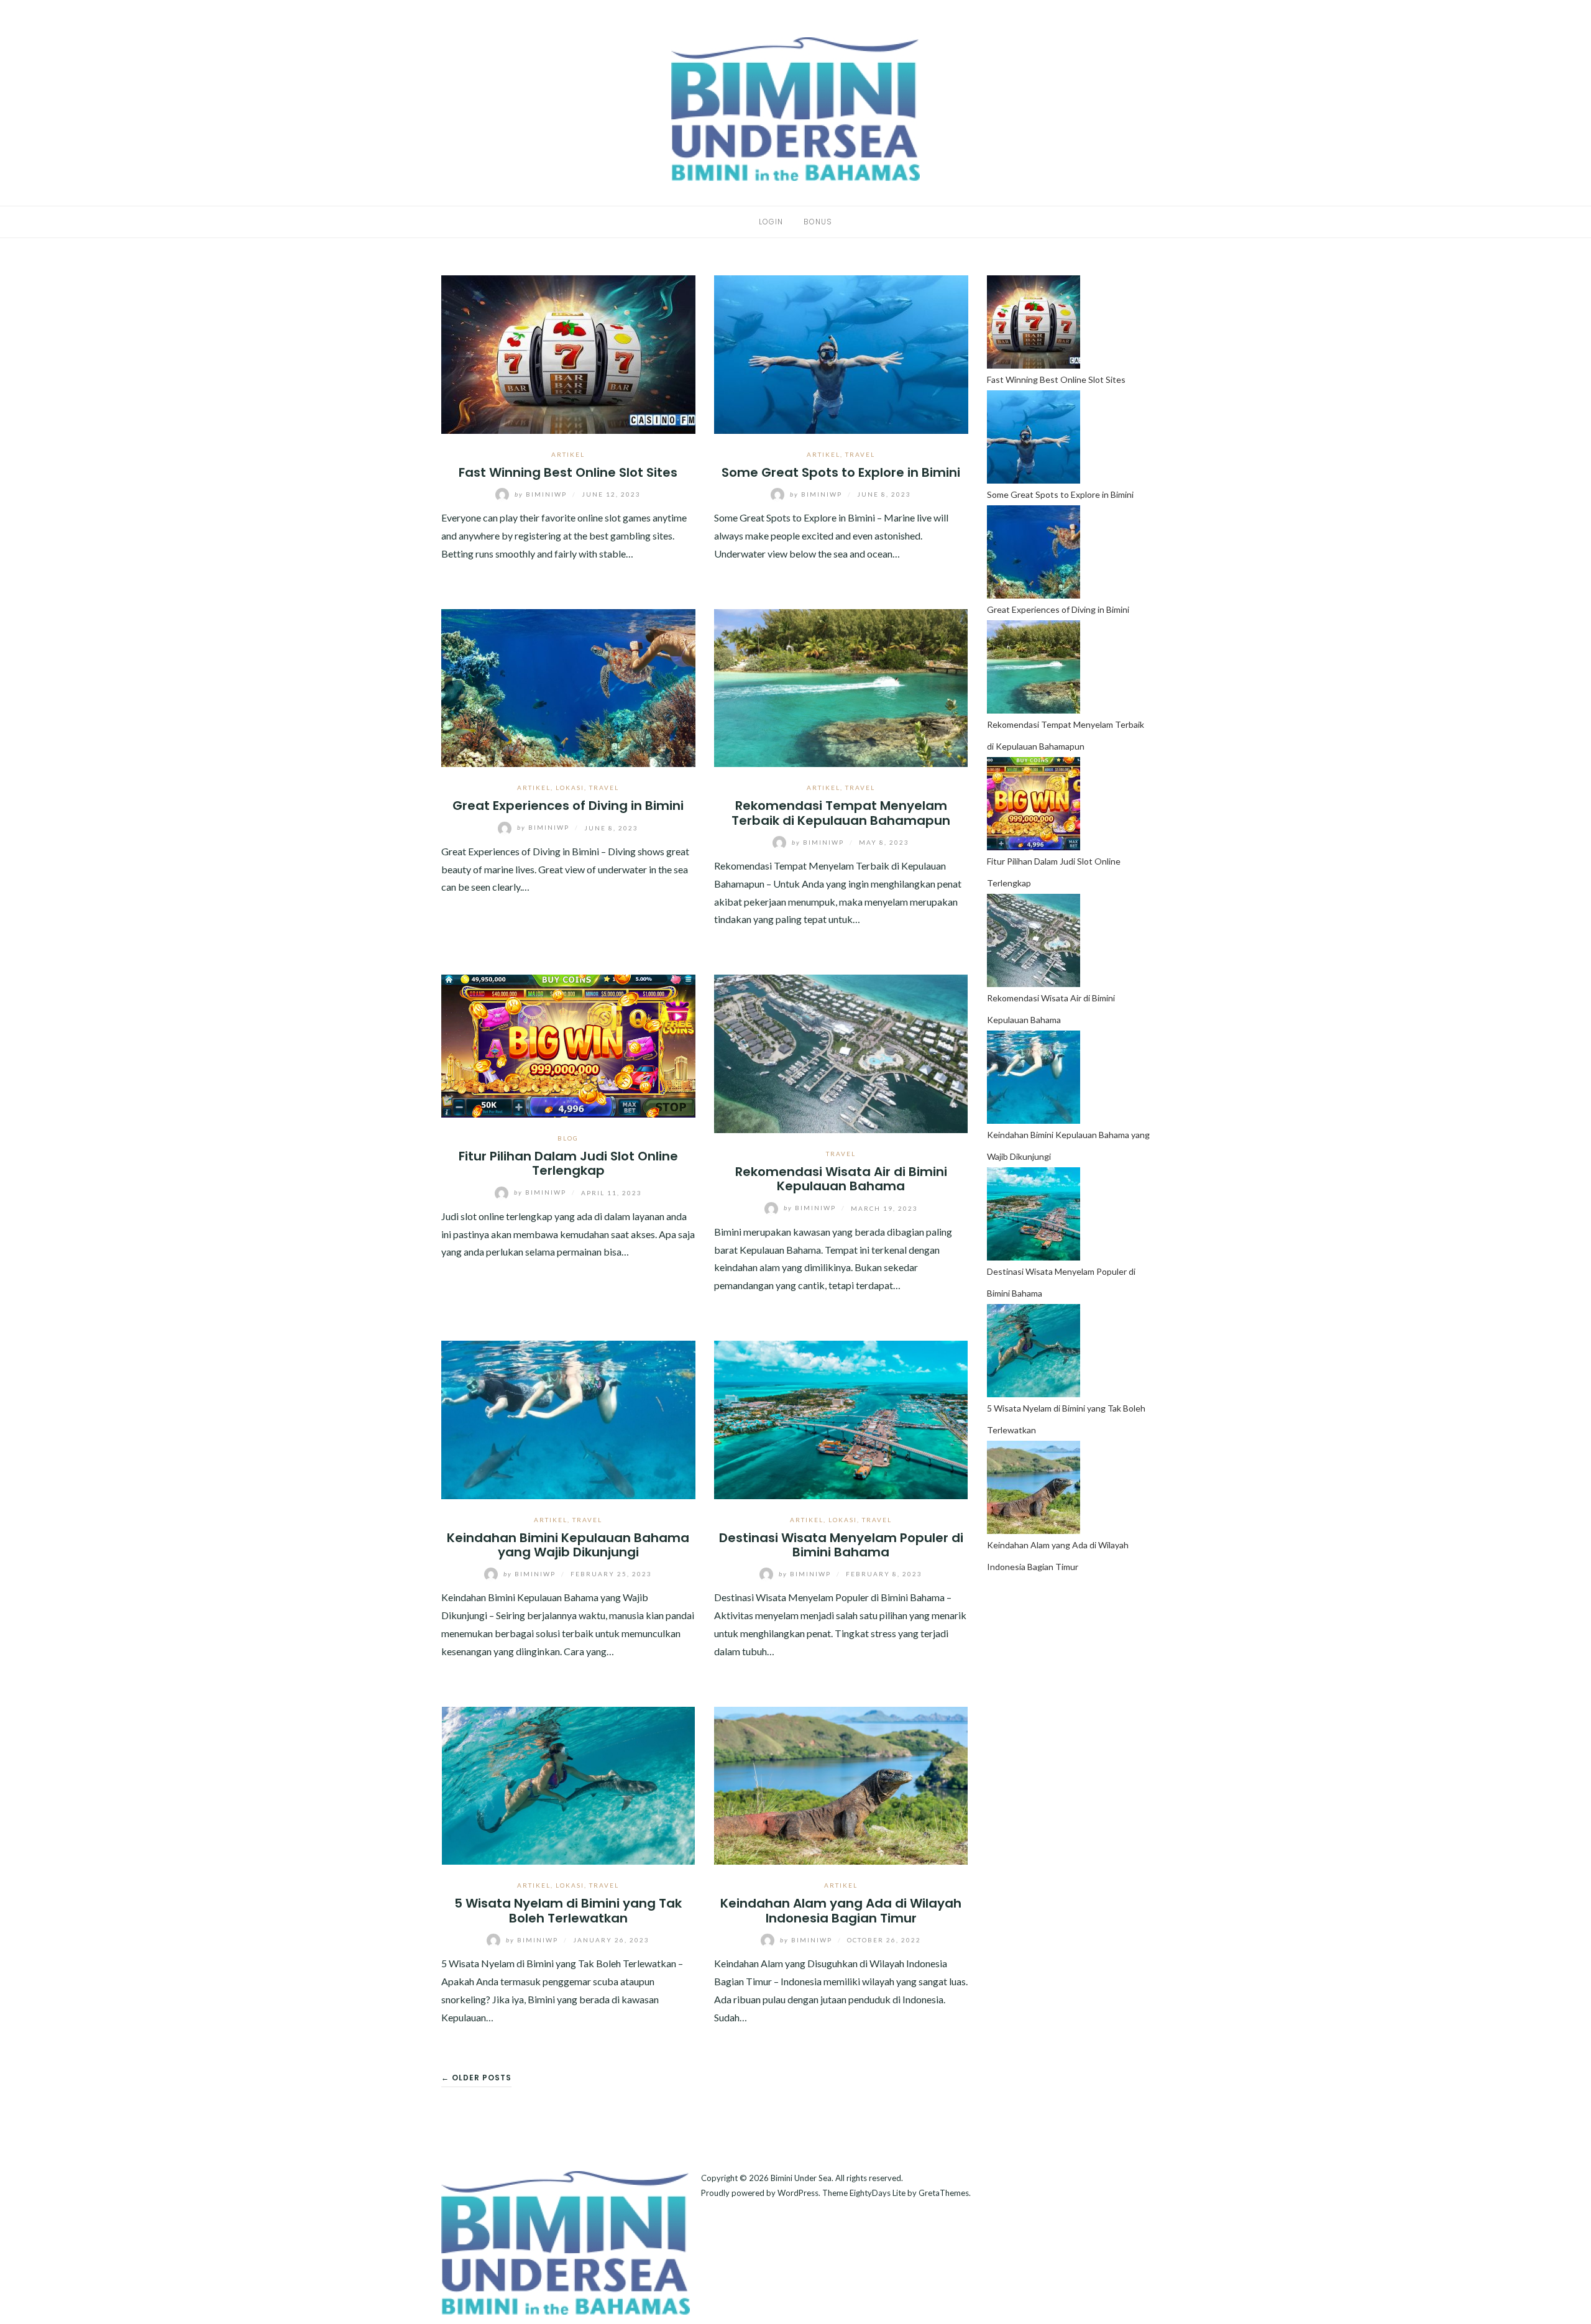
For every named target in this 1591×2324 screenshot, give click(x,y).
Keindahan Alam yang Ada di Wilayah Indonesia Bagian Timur (841, 1910)
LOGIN (771, 222)
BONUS (818, 222)
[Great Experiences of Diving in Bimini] (568, 687)
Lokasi (570, 788)
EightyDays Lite (878, 2193)
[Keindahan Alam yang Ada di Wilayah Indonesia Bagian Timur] (841, 1784)
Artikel (568, 454)
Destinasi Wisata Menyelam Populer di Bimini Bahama (841, 1545)
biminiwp (542, 494)
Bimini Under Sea (801, 2178)
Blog (568, 1138)
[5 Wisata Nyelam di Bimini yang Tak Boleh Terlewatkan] (568, 1784)
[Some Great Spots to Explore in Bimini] (841, 353)
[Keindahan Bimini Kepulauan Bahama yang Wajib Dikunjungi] (568, 1418)
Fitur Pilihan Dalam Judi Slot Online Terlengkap (568, 1163)
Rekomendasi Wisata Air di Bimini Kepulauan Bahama (841, 1179)
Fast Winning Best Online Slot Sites (568, 472)
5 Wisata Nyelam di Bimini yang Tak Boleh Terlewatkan (568, 1910)
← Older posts (476, 2078)
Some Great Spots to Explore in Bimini (841, 472)
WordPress (798, 2193)
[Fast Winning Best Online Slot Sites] (568, 353)
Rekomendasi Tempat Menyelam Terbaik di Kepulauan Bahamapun (841, 813)
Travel (860, 454)
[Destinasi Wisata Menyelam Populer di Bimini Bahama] (841, 1418)
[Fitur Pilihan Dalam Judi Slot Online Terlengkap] (568, 1045)
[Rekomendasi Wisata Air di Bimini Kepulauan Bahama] (841, 1053)
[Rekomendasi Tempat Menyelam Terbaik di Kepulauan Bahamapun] (841, 687)
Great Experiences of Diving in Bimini (568, 806)
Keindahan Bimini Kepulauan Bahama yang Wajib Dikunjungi (568, 1545)
